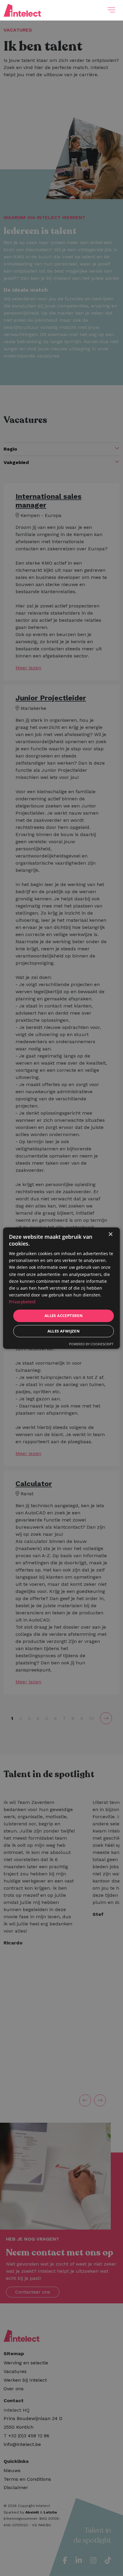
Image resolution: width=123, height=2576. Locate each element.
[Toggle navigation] (111, 10)
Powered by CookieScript (91, 1344)
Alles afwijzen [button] (64, 1331)
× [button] (110, 1234)
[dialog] (61, 1288)
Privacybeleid (22, 1302)
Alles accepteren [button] (64, 1316)
